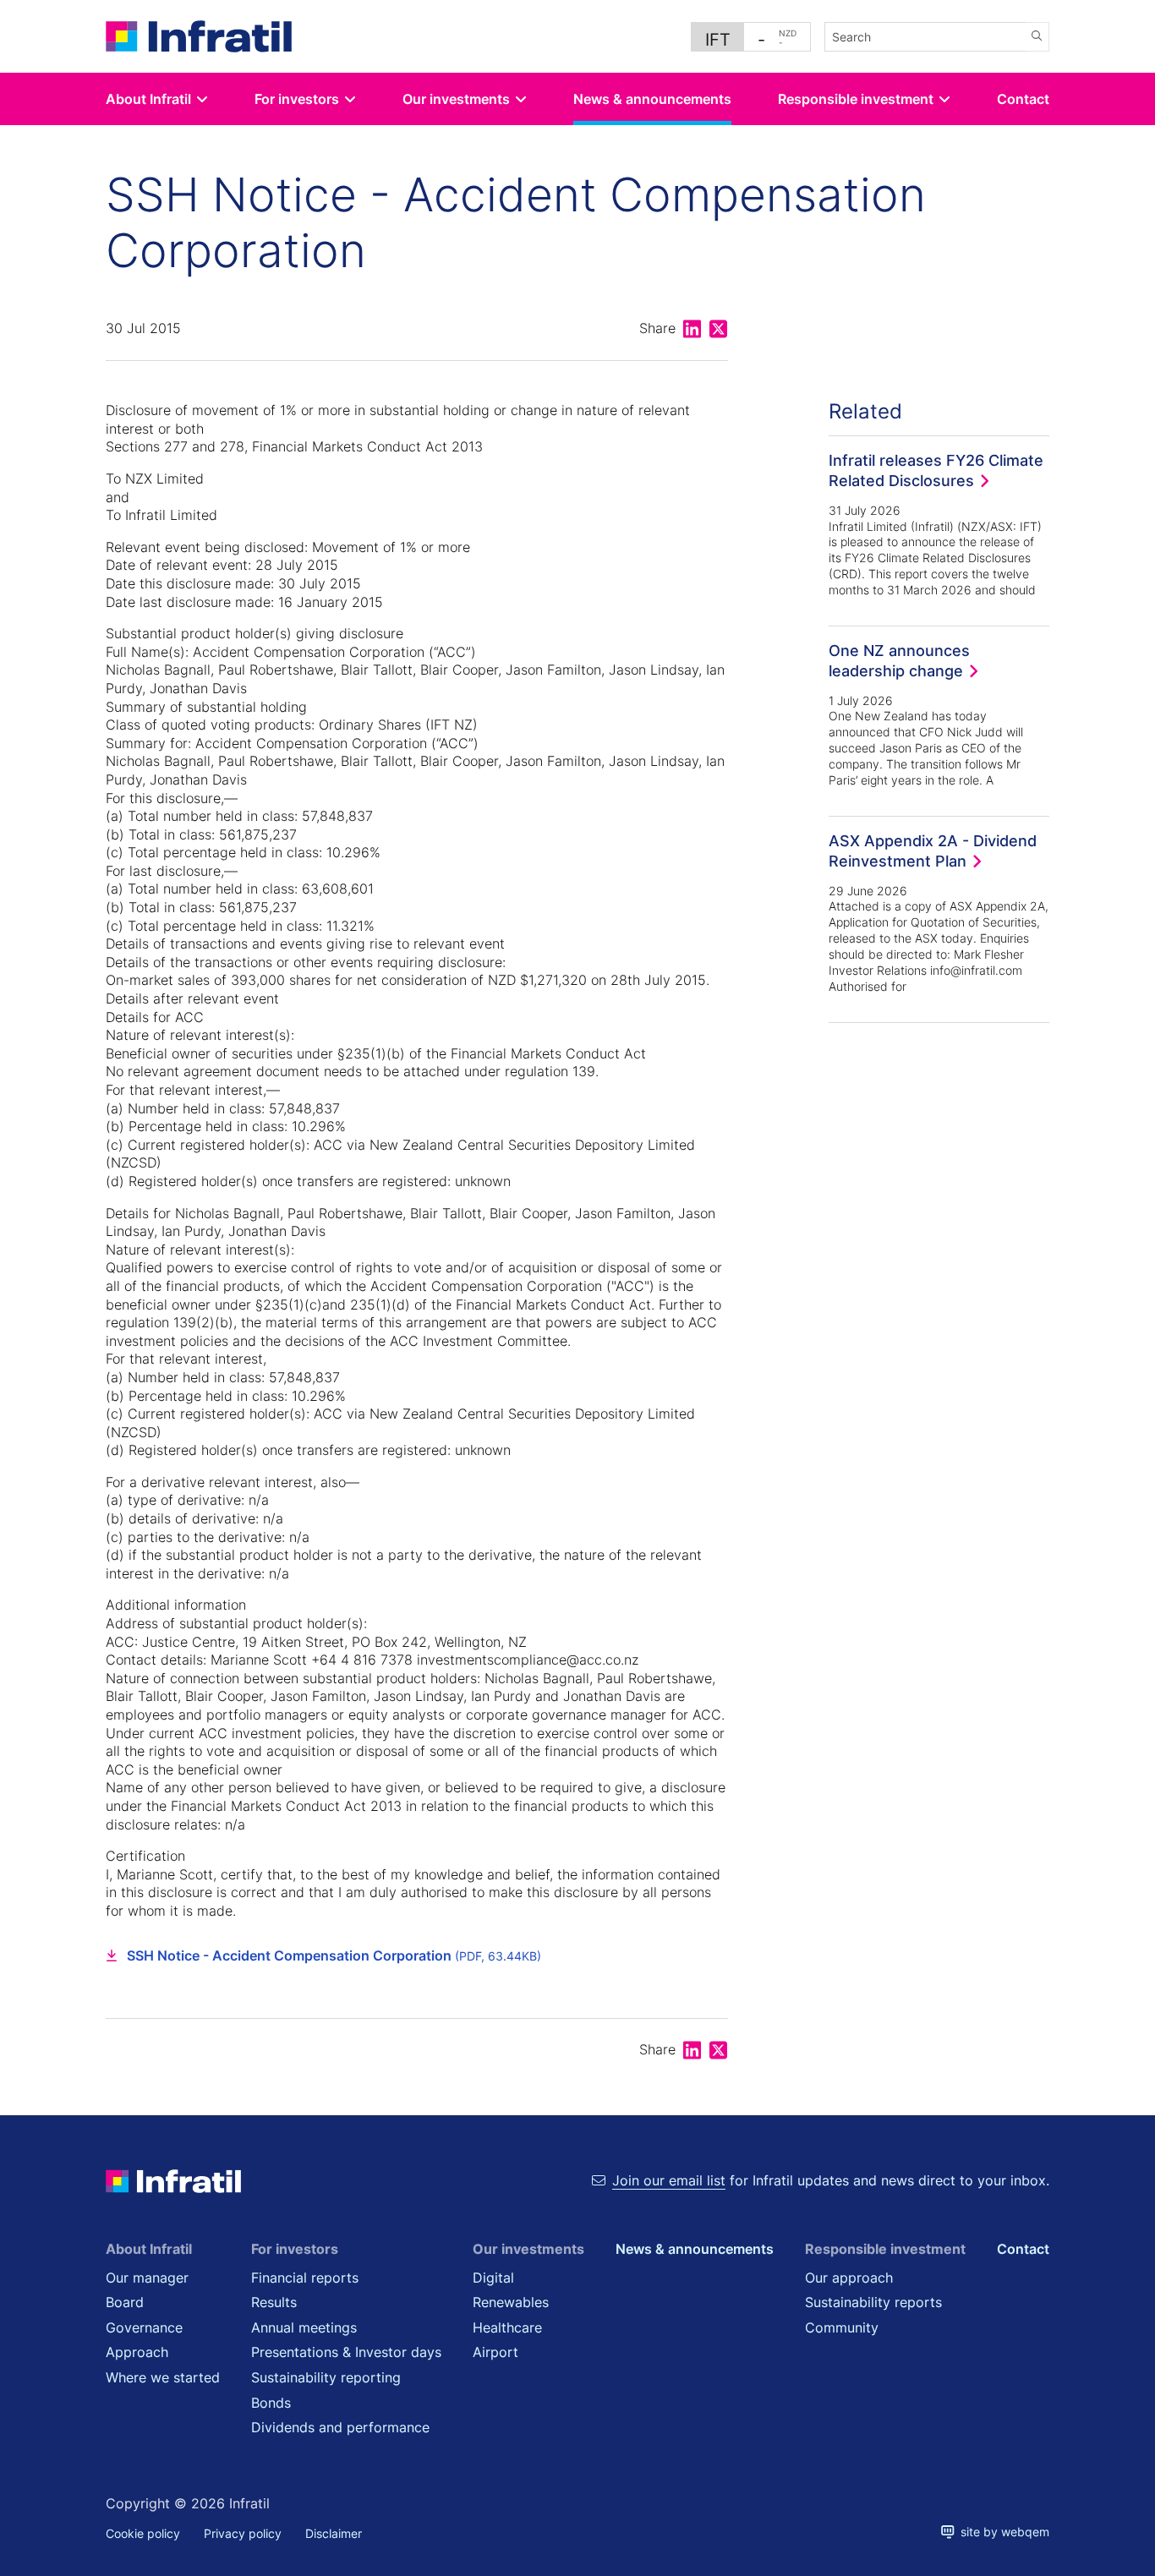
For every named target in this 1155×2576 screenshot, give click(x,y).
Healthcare (507, 2327)
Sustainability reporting (326, 2377)
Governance (144, 2327)
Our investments (456, 99)
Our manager (147, 2278)
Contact (1023, 99)
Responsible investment (856, 99)
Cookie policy (143, 2533)
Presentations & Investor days (346, 2352)
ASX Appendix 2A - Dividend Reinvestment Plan (933, 850)
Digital (493, 2278)
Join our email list (669, 2180)
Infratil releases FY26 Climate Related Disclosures (936, 470)
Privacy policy (243, 2533)
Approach (137, 2352)
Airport (495, 2352)
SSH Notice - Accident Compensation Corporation (334, 1955)
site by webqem (1002, 2532)
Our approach (849, 2278)
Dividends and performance (340, 2427)
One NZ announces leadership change (899, 660)
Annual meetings (304, 2327)
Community (842, 2327)
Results (274, 2302)
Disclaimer (334, 2533)
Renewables (511, 2302)
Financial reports (305, 2278)
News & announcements (652, 99)
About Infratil (148, 99)
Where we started (163, 2377)
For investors (297, 99)
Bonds (271, 2403)
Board (125, 2302)
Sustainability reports (873, 2302)
